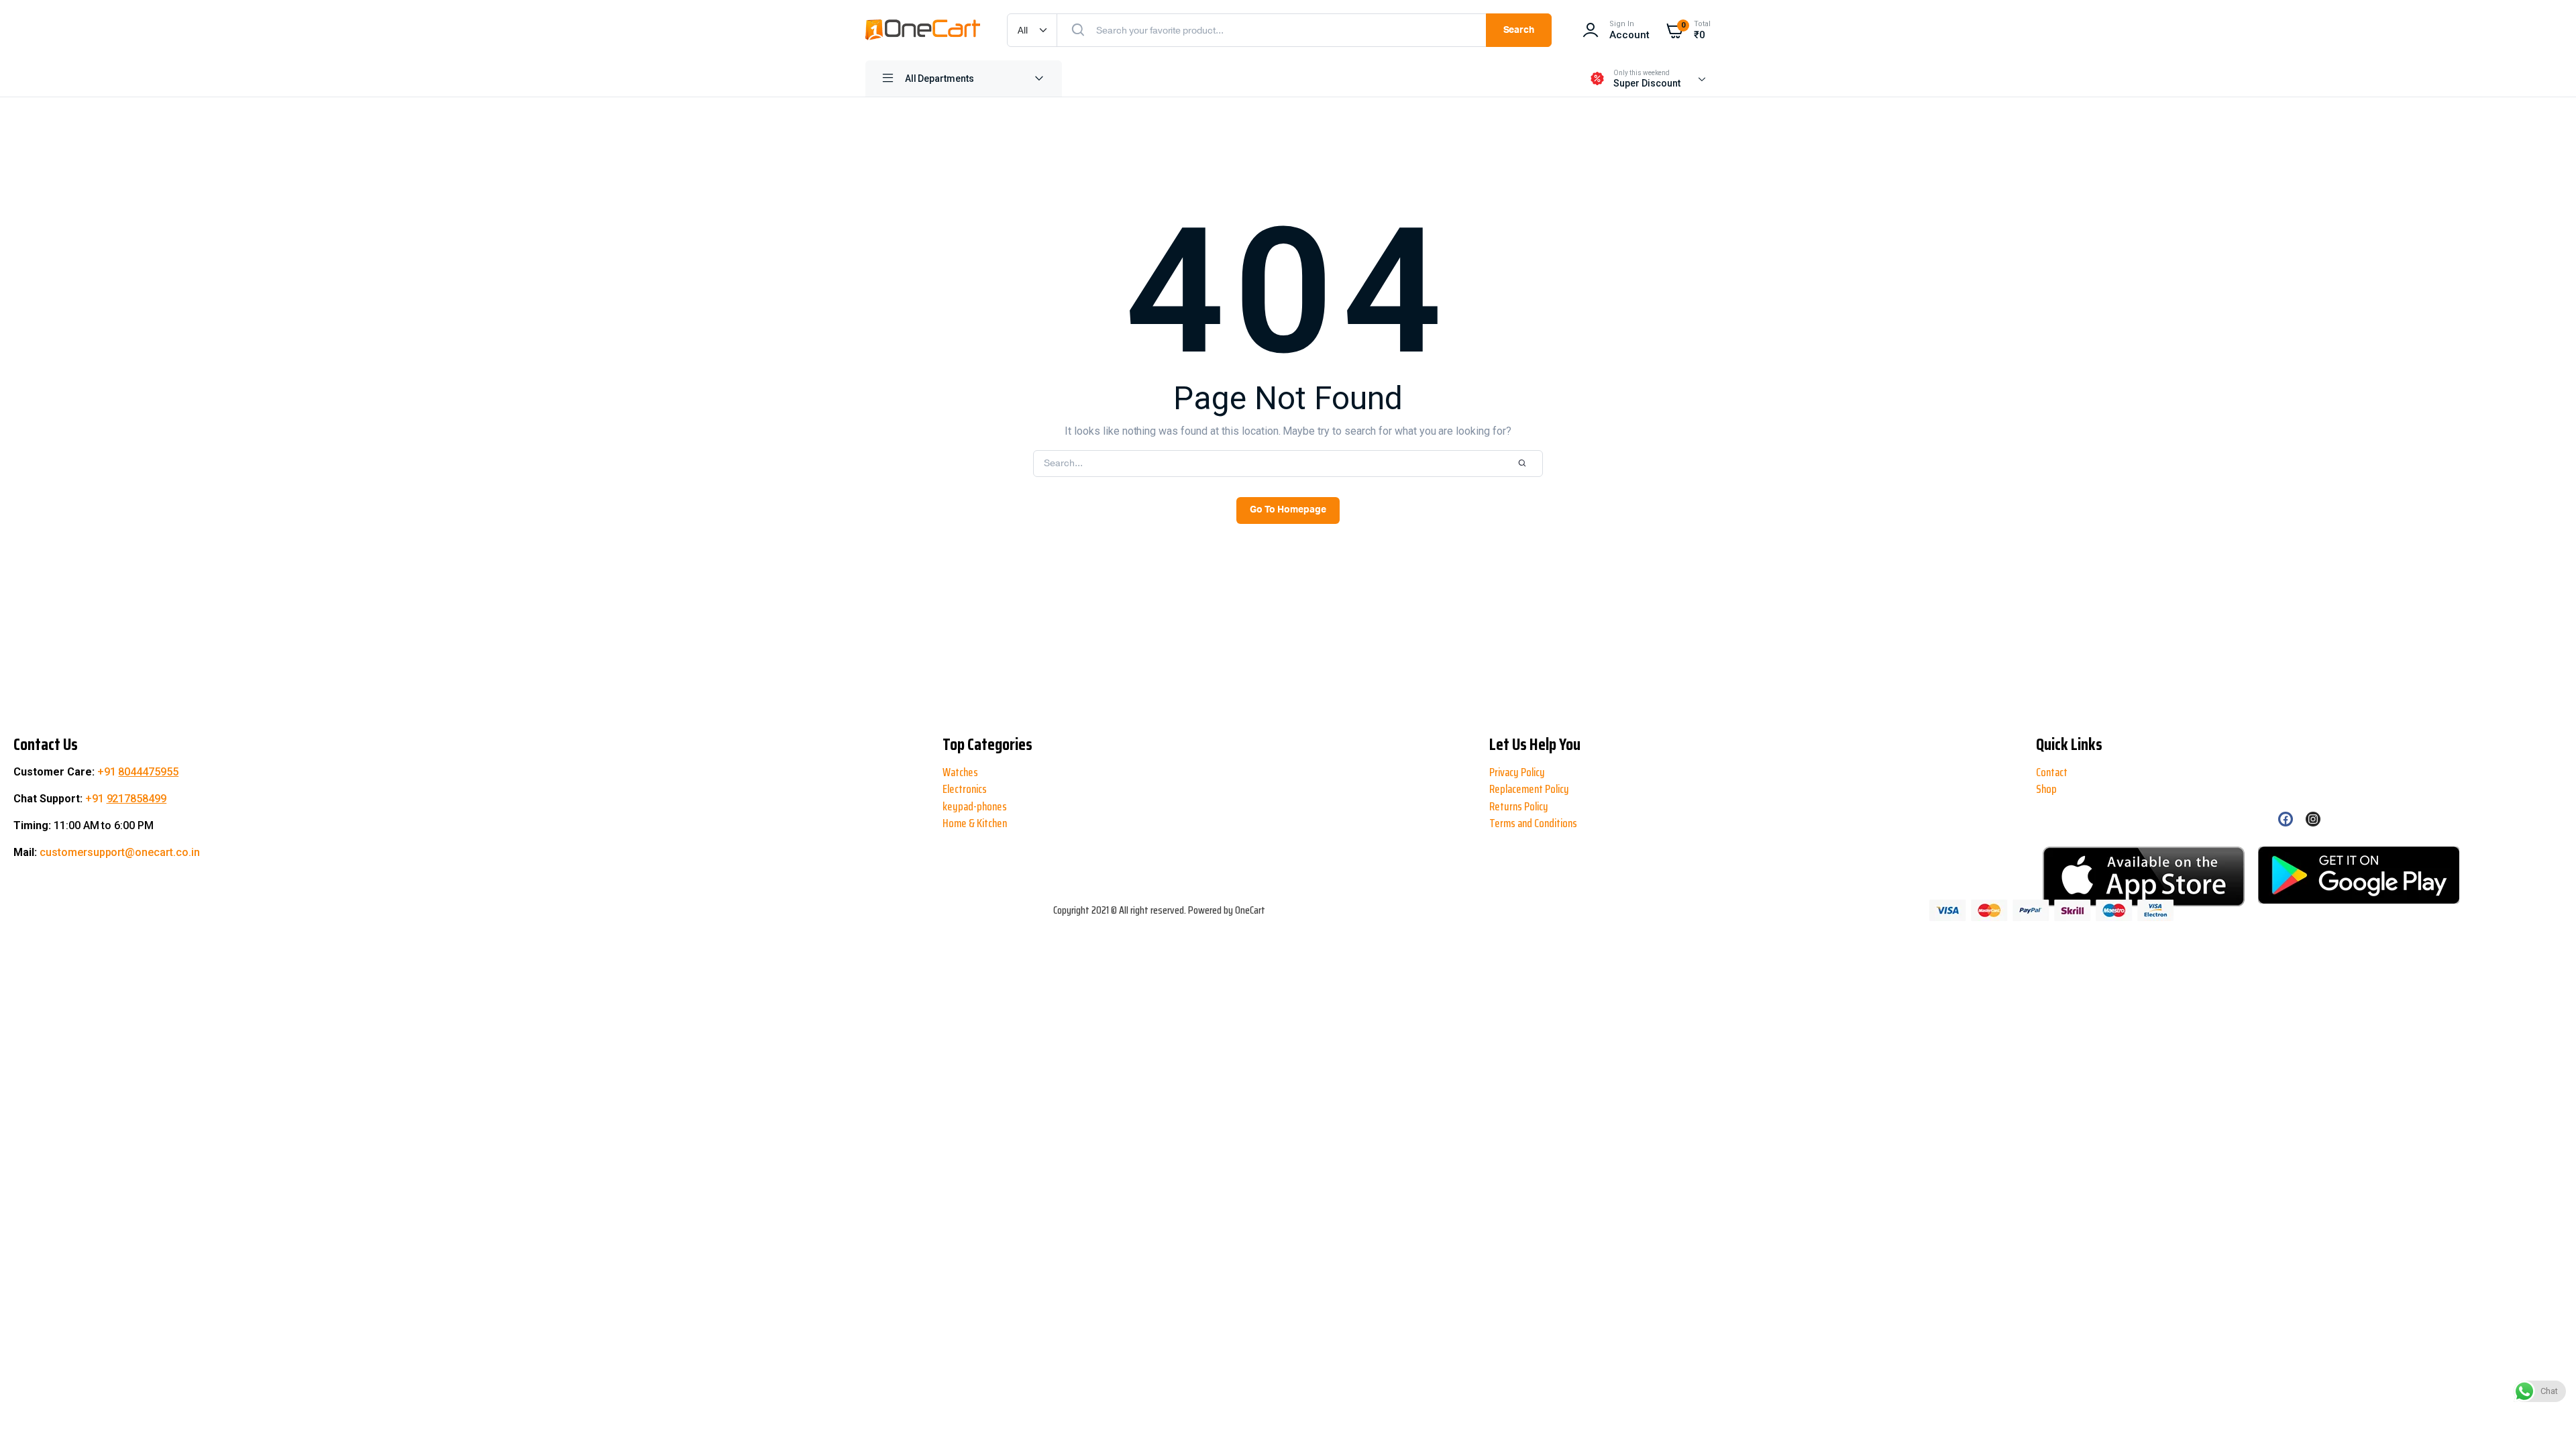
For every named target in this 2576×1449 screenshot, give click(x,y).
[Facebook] (2286, 819)
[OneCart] (923, 30)
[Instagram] (2313, 819)
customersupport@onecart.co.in (120, 852)
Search (1519, 30)
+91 (138, 772)
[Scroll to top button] (21, 1395)
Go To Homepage (1288, 510)
